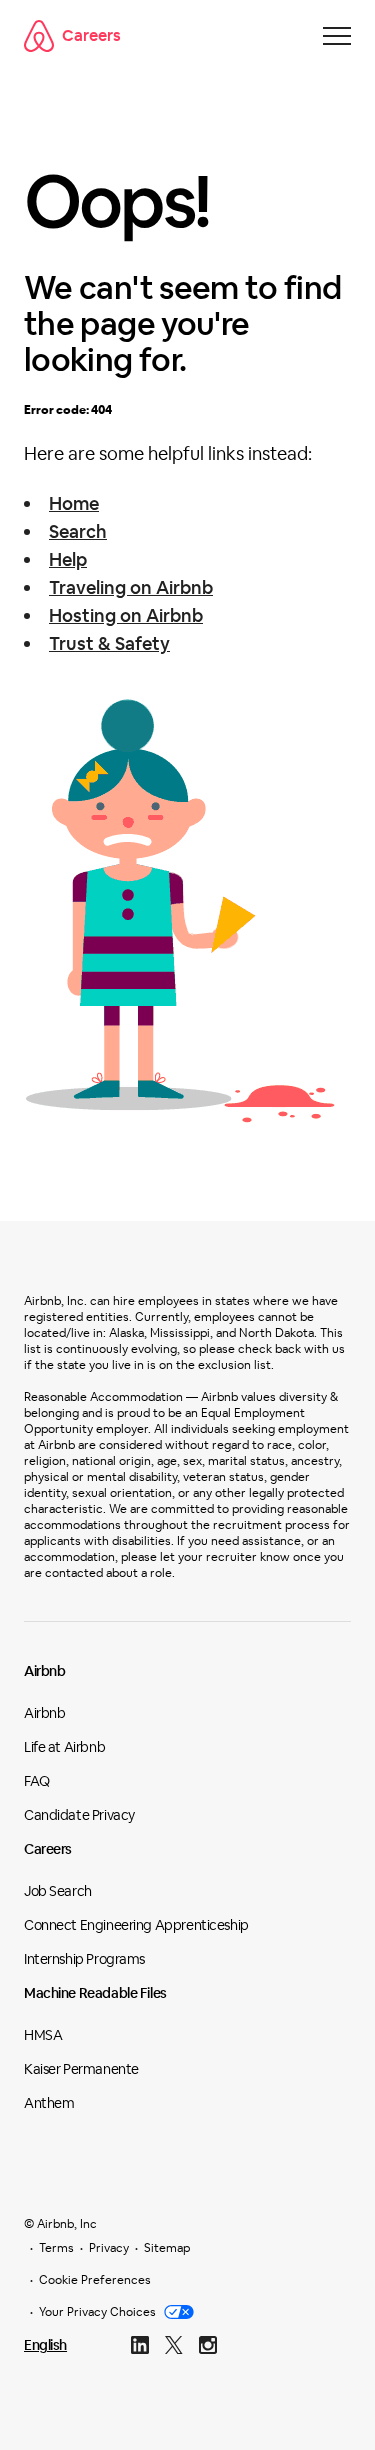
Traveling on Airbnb (131, 587)
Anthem (49, 2103)
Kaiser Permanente (81, 2069)
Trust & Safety (109, 643)
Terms (56, 2248)
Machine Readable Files (95, 1993)
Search (78, 531)
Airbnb (44, 1671)
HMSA (43, 2035)
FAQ (37, 1781)
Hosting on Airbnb (126, 615)
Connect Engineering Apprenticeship (136, 1925)
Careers (91, 35)
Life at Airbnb (64, 1747)
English (45, 2345)
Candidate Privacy (79, 1815)
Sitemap (167, 2248)
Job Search (58, 1891)
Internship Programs (84, 1959)
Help (68, 559)
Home (74, 503)
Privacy (109, 2248)
